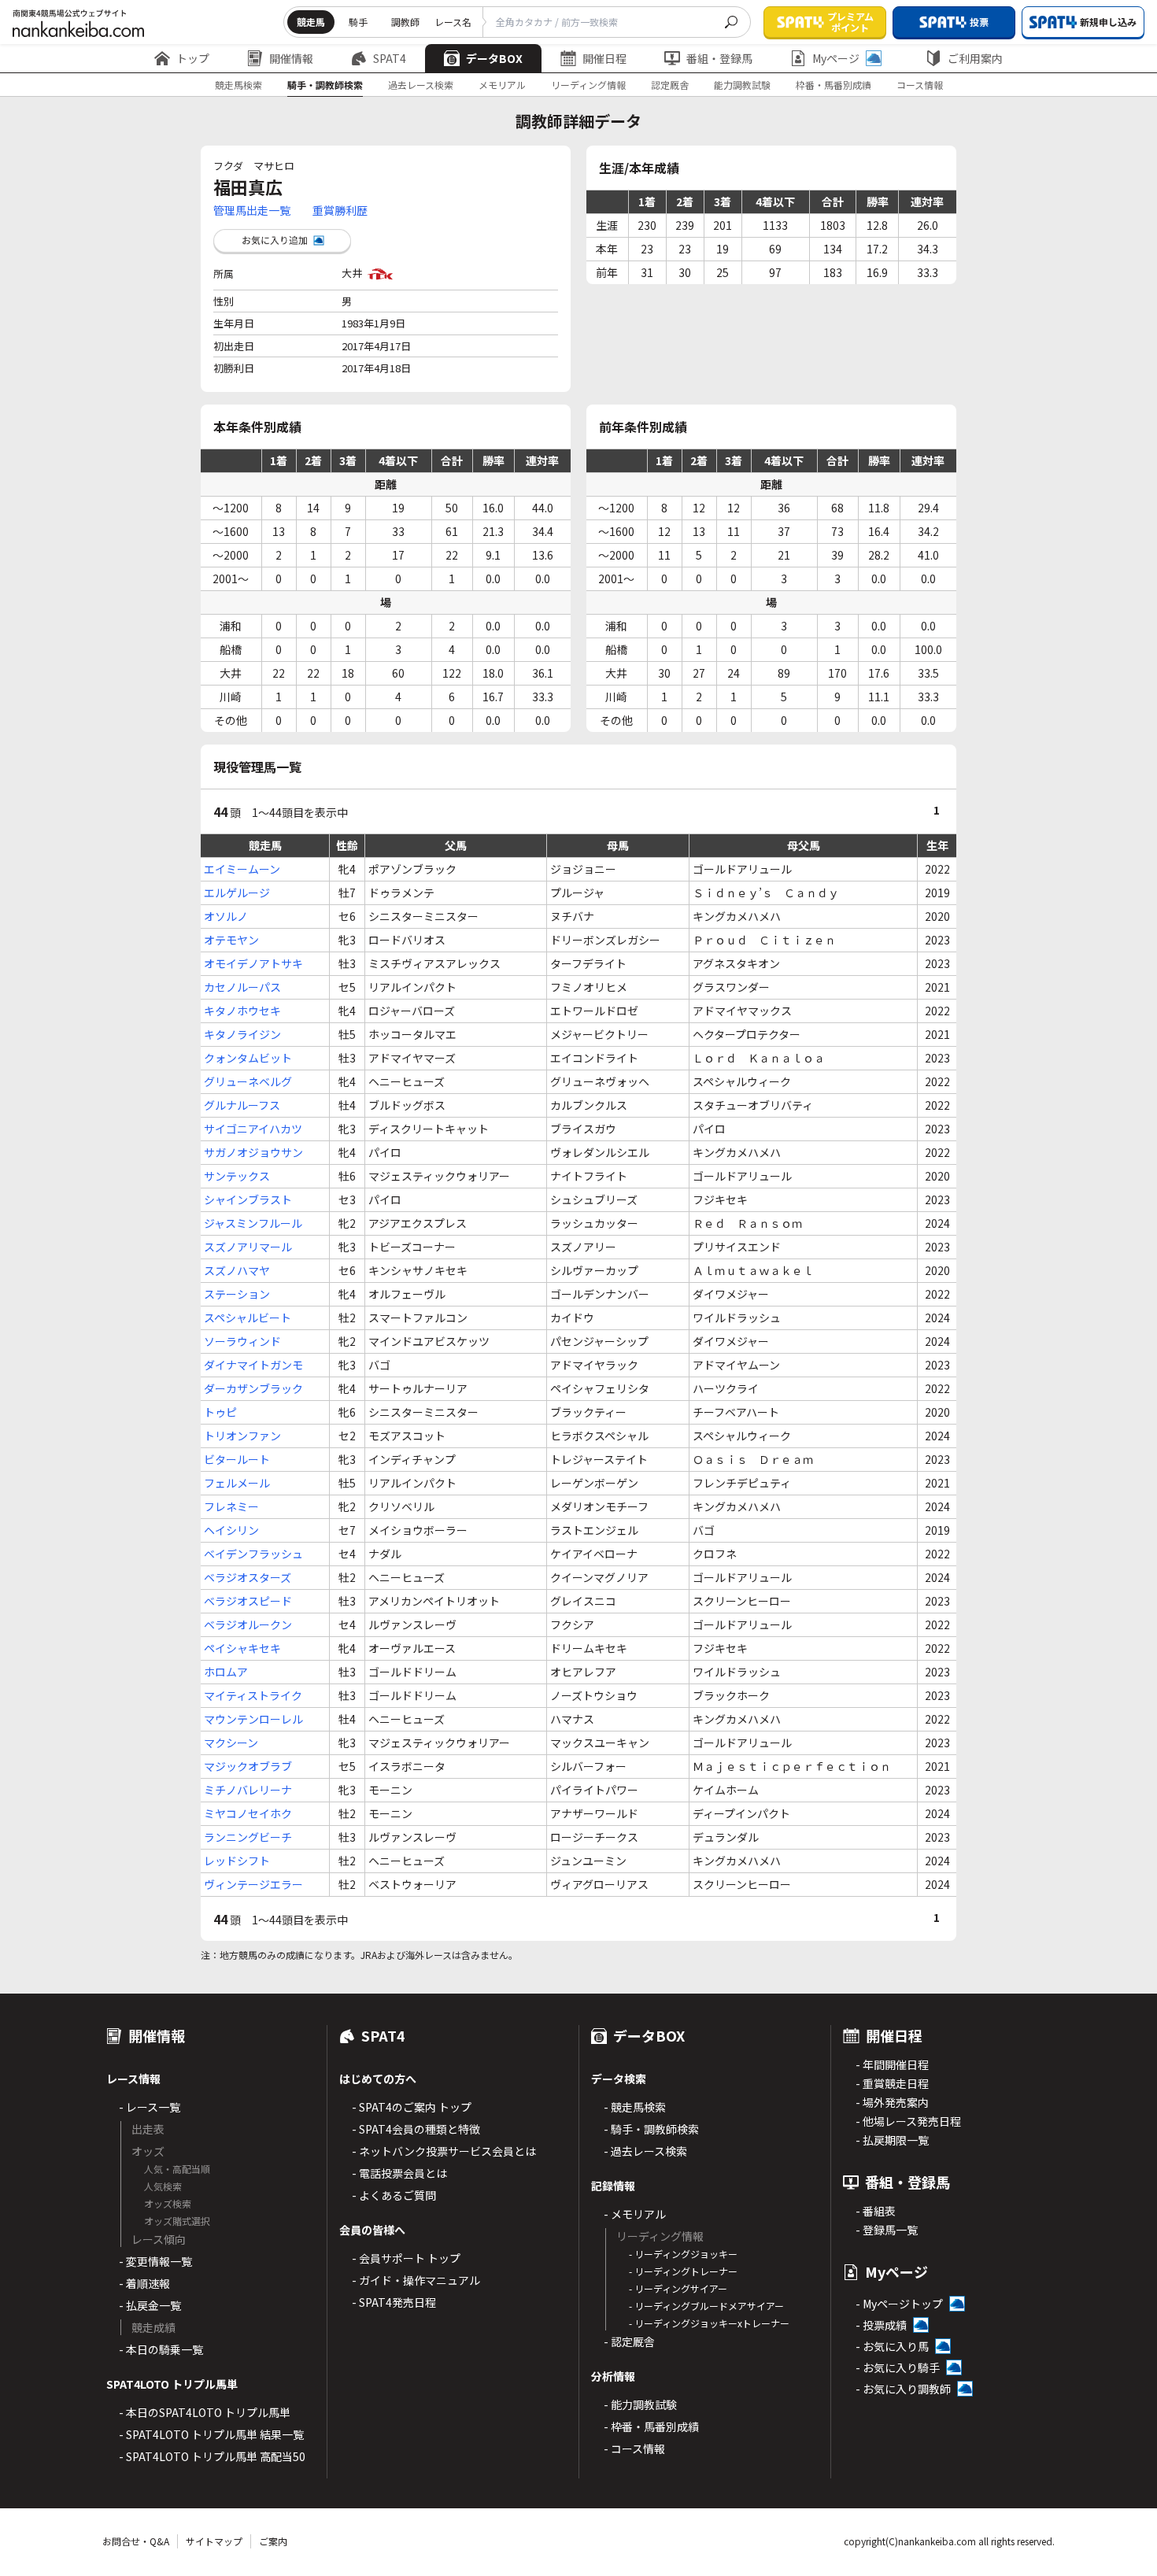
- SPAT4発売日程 (394, 2302)
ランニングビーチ (248, 1837)
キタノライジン (242, 1034)
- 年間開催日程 (892, 2064)
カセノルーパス (242, 987)
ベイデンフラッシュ (253, 1554)
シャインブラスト (248, 1199)
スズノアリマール (248, 1247)
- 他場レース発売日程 (908, 2121)
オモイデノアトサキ (253, 963)
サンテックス (237, 1176)
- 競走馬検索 (635, 2107)
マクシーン (231, 1743)
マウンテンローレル (253, 1719)
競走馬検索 (238, 85)
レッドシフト (237, 1861)
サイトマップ (214, 2541)
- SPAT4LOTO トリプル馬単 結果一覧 (211, 2434)
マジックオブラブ (248, 1766)
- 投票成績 (881, 2325)
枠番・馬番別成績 (834, 85)
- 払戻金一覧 (150, 2305)
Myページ (836, 58)
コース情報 (920, 85)
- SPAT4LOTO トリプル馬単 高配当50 (212, 2456)
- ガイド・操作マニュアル (416, 2280)
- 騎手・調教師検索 (651, 2129)
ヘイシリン (231, 1530)
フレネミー (231, 1506)
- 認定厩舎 (629, 2341)
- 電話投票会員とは (399, 2173)
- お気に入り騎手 (898, 2367)
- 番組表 (876, 2211)
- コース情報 (634, 2448)
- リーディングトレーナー (683, 2271)
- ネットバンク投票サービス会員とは (444, 2151)
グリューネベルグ (248, 1081)
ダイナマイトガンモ (253, 1365)
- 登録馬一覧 (887, 2230)
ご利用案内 (975, 58)
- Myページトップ (899, 2304)
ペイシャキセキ (242, 1648)
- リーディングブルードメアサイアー (706, 2306)
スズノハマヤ (237, 1270)
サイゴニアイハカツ (253, 1129)
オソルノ (226, 916)
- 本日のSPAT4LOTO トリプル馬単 (205, 2412)
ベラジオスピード (248, 1601)
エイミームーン (242, 869)
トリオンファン (242, 1436)
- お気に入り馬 (892, 2346)
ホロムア (226, 1672)
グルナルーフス (242, 1105)
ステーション (237, 1294)
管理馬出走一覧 (252, 210)
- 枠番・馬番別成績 (651, 2426)
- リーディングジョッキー (683, 2254)
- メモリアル (635, 2214)
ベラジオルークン (248, 1624)
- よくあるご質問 (394, 2195)
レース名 (453, 22)
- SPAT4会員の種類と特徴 (416, 2129)
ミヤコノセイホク (248, 1813)
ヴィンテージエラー (253, 1884)
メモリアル (502, 85)
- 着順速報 (144, 2283)
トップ (193, 58)
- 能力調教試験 (640, 2404)
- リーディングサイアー (678, 2288)
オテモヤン (231, 940)
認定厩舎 (670, 85)
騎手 (358, 22)
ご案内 (273, 2541)
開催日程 (604, 58)
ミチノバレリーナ (248, 1790)
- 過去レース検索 (645, 2151)
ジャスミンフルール (253, 1223)
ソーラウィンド (242, 1341)
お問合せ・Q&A (136, 2541)
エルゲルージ (237, 893)
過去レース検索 (421, 85)
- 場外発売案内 (892, 2102)
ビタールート (237, 1459)
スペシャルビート (248, 1318)
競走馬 (311, 22)
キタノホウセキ (242, 1011)
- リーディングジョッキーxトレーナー (709, 2323)
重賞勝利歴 (340, 210)
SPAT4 (390, 58)
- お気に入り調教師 (903, 2389)
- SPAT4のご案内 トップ (412, 2107)
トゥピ (220, 1412)
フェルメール (237, 1483)
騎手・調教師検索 (325, 85)
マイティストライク (253, 1695)
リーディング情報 (588, 85)
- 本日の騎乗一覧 (161, 2349)
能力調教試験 (742, 85)
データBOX (494, 58)
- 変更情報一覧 (155, 2261)
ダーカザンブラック (253, 1388)
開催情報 (291, 58)
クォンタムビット (248, 1058)
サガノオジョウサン (253, 1152)
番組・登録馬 (719, 58)
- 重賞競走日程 (892, 2083)
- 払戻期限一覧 (892, 2140)
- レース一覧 (150, 2107)
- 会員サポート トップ (406, 2258)
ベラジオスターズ (248, 1577)
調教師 (405, 22)
